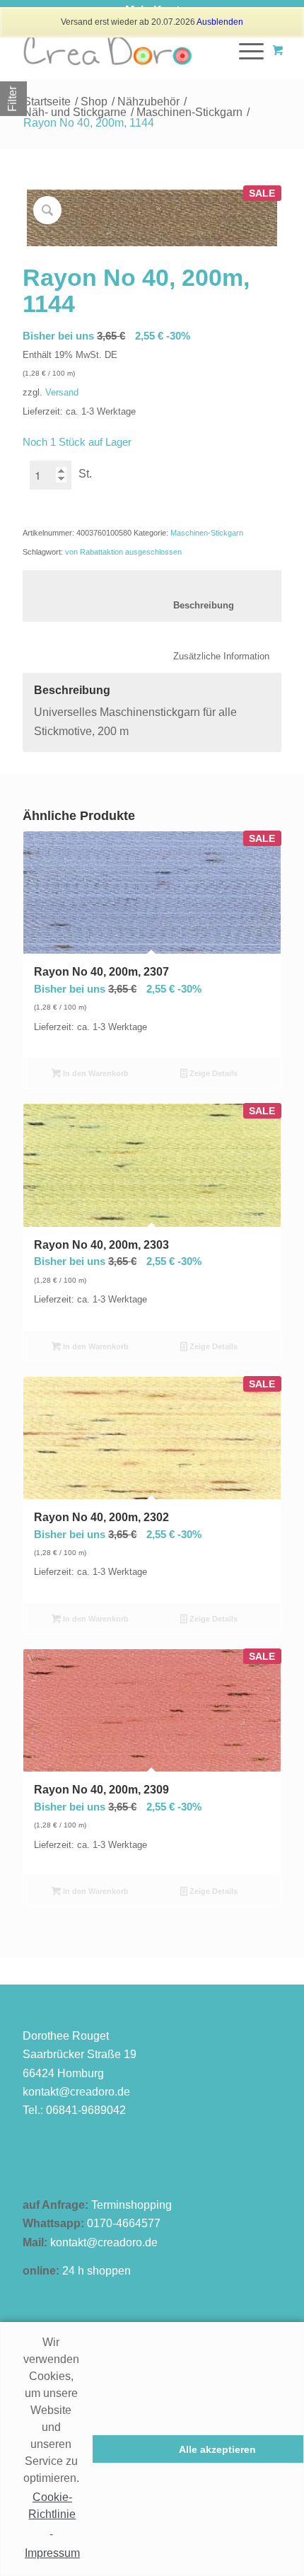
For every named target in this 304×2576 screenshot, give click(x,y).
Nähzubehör (148, 102)
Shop (94, 102)
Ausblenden (220, 22)
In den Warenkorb (95, 1073)
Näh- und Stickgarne (75, 112)
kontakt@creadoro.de (76, 2092)
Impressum (52, 2553)
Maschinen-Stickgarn (189, 112)
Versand (62, 392)
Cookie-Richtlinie (52, 2506)
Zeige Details (212, 1073)
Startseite (47, 102)
